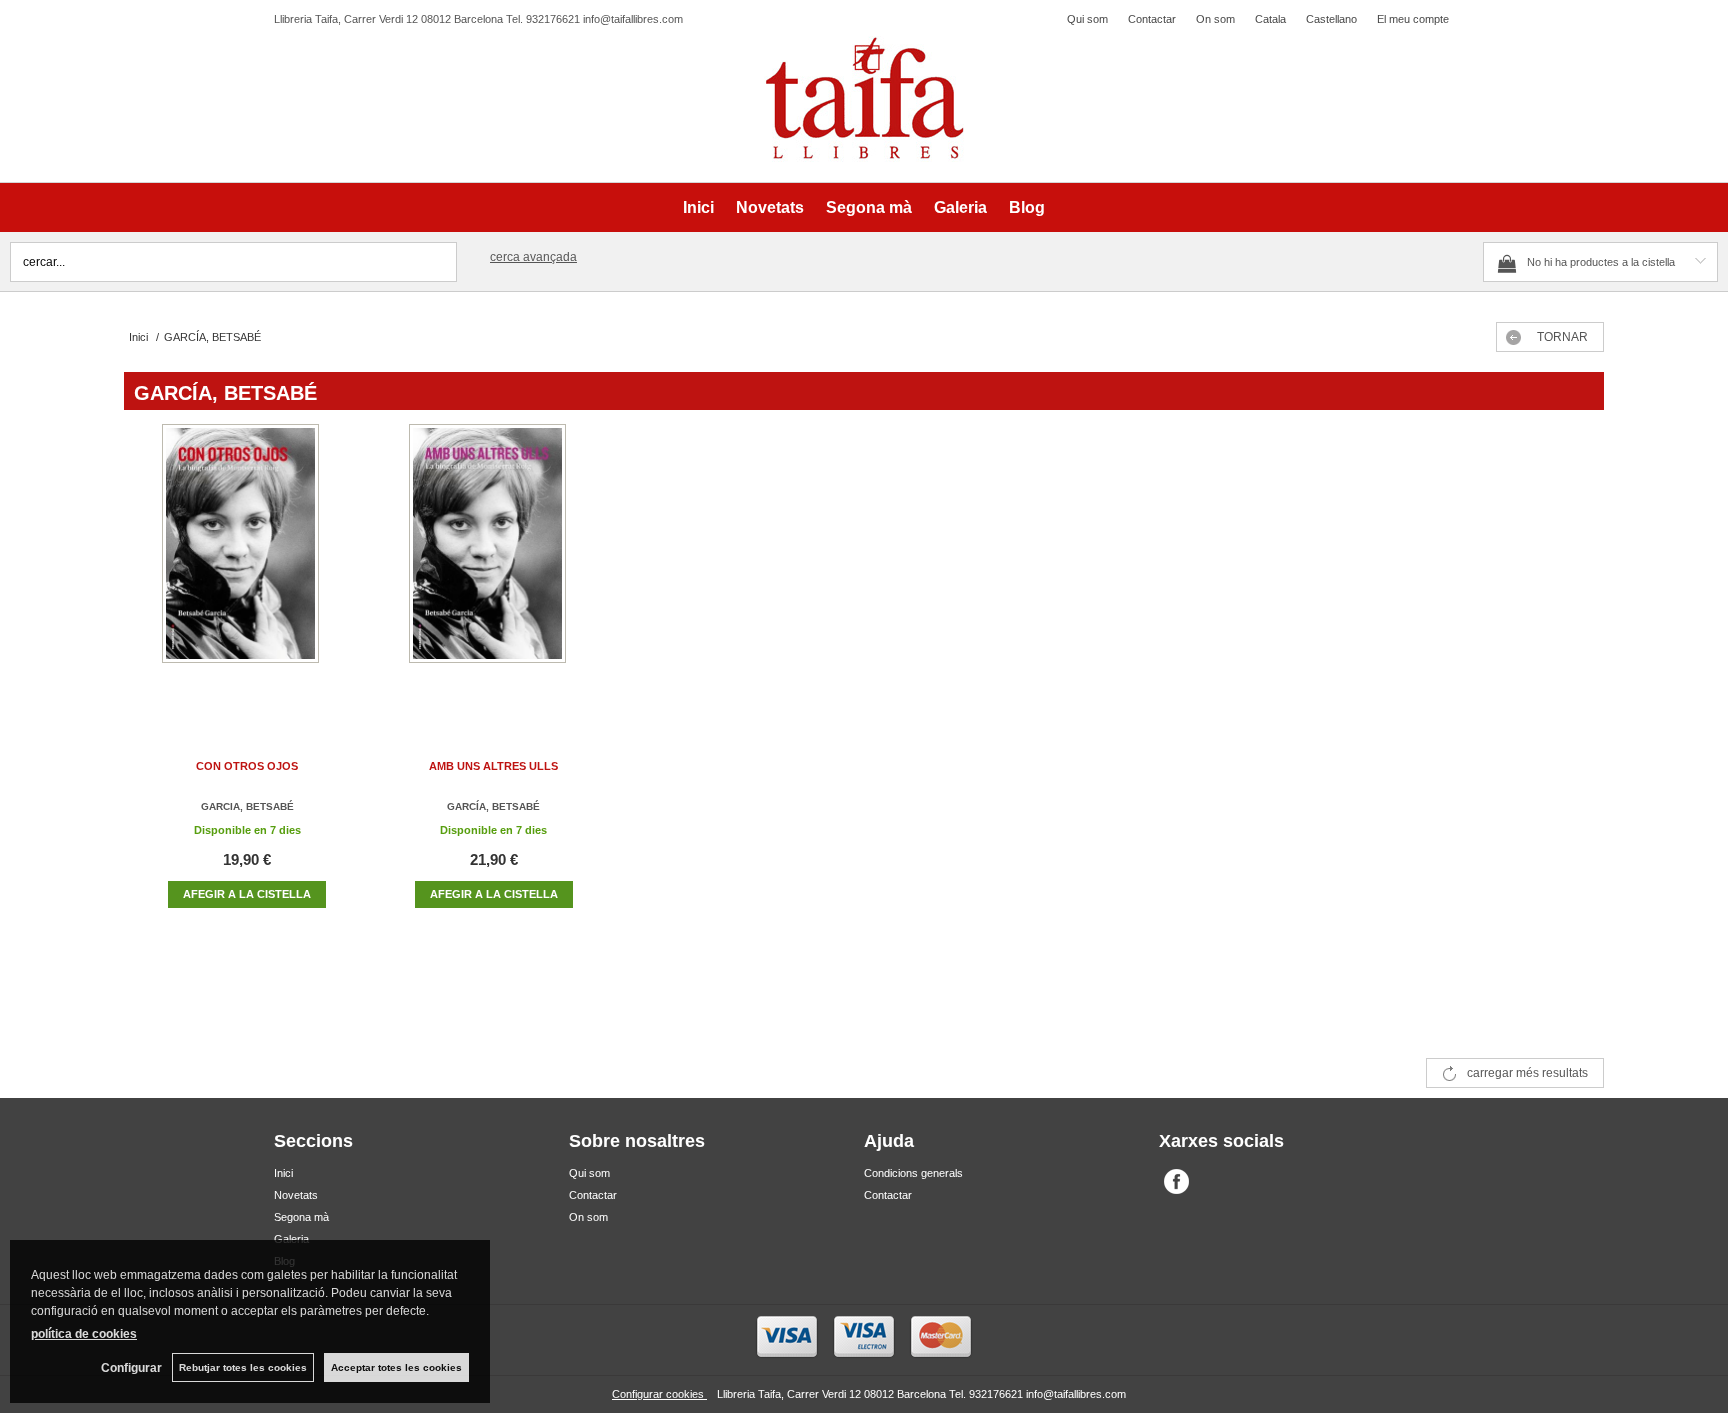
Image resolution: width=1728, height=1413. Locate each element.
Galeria (960, 207)
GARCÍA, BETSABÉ (493, 806)
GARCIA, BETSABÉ (247, 806)
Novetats (770, 207)
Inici (698, 207)
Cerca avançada (533, 257)
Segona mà (869, 207)
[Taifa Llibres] (864, 99)
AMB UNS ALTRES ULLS (493, 766)
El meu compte (1413, 19)
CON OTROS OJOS (247, 766)
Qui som (1087, 19)
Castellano (1331, 19)
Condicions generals (913, 1173)
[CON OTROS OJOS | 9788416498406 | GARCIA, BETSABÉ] (247, 563)
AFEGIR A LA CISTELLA (247, 894)
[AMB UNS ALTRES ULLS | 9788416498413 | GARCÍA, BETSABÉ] (494, 563)
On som (1215, 19)
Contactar (1152, 19)
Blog (1027, 207)
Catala (1270, 19)
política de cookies (84, 1334)
